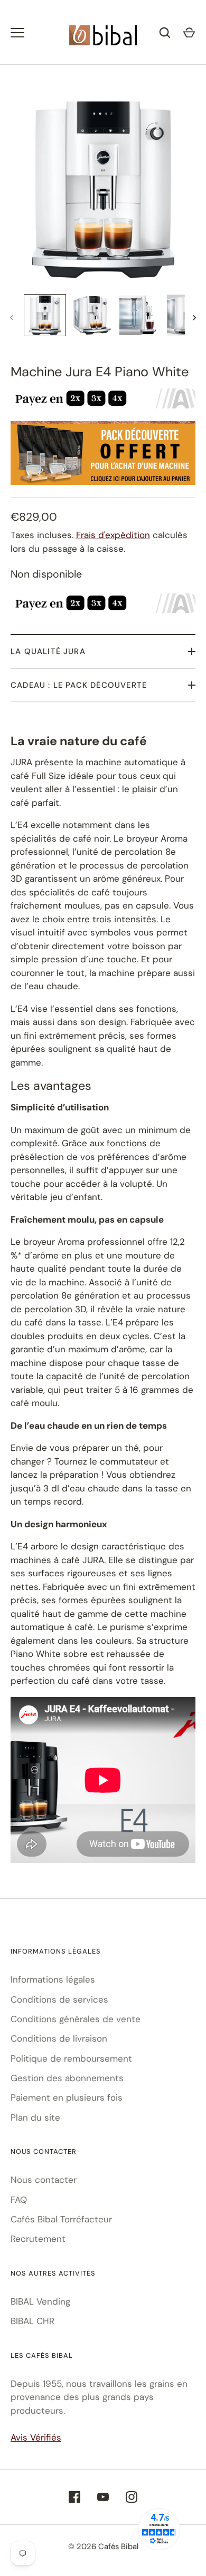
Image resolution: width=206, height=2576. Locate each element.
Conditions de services (59, 1999)
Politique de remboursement (71, 2058)
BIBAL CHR (32, 2321)
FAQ (19, 2200)
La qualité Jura (48, 651)
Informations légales (53, 1979)
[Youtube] (103, 2497)
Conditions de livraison (59, 2038)
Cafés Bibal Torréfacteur (61, 2219)
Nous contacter (44, 2180)
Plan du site (35, 2118)
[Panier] (189, 33)
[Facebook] (74, 2497)
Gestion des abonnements (67, 2078)
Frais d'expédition (113, 535)
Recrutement (38, 2239)
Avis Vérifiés (36, 2437)
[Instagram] (132, 2497)
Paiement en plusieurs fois (67, 2097)
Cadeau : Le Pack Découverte (79, 685)
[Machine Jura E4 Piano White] (45, 315)
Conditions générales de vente (76, 2019)
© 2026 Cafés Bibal (103, 2546)
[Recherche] (165, 33)
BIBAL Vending (40, 2301)
